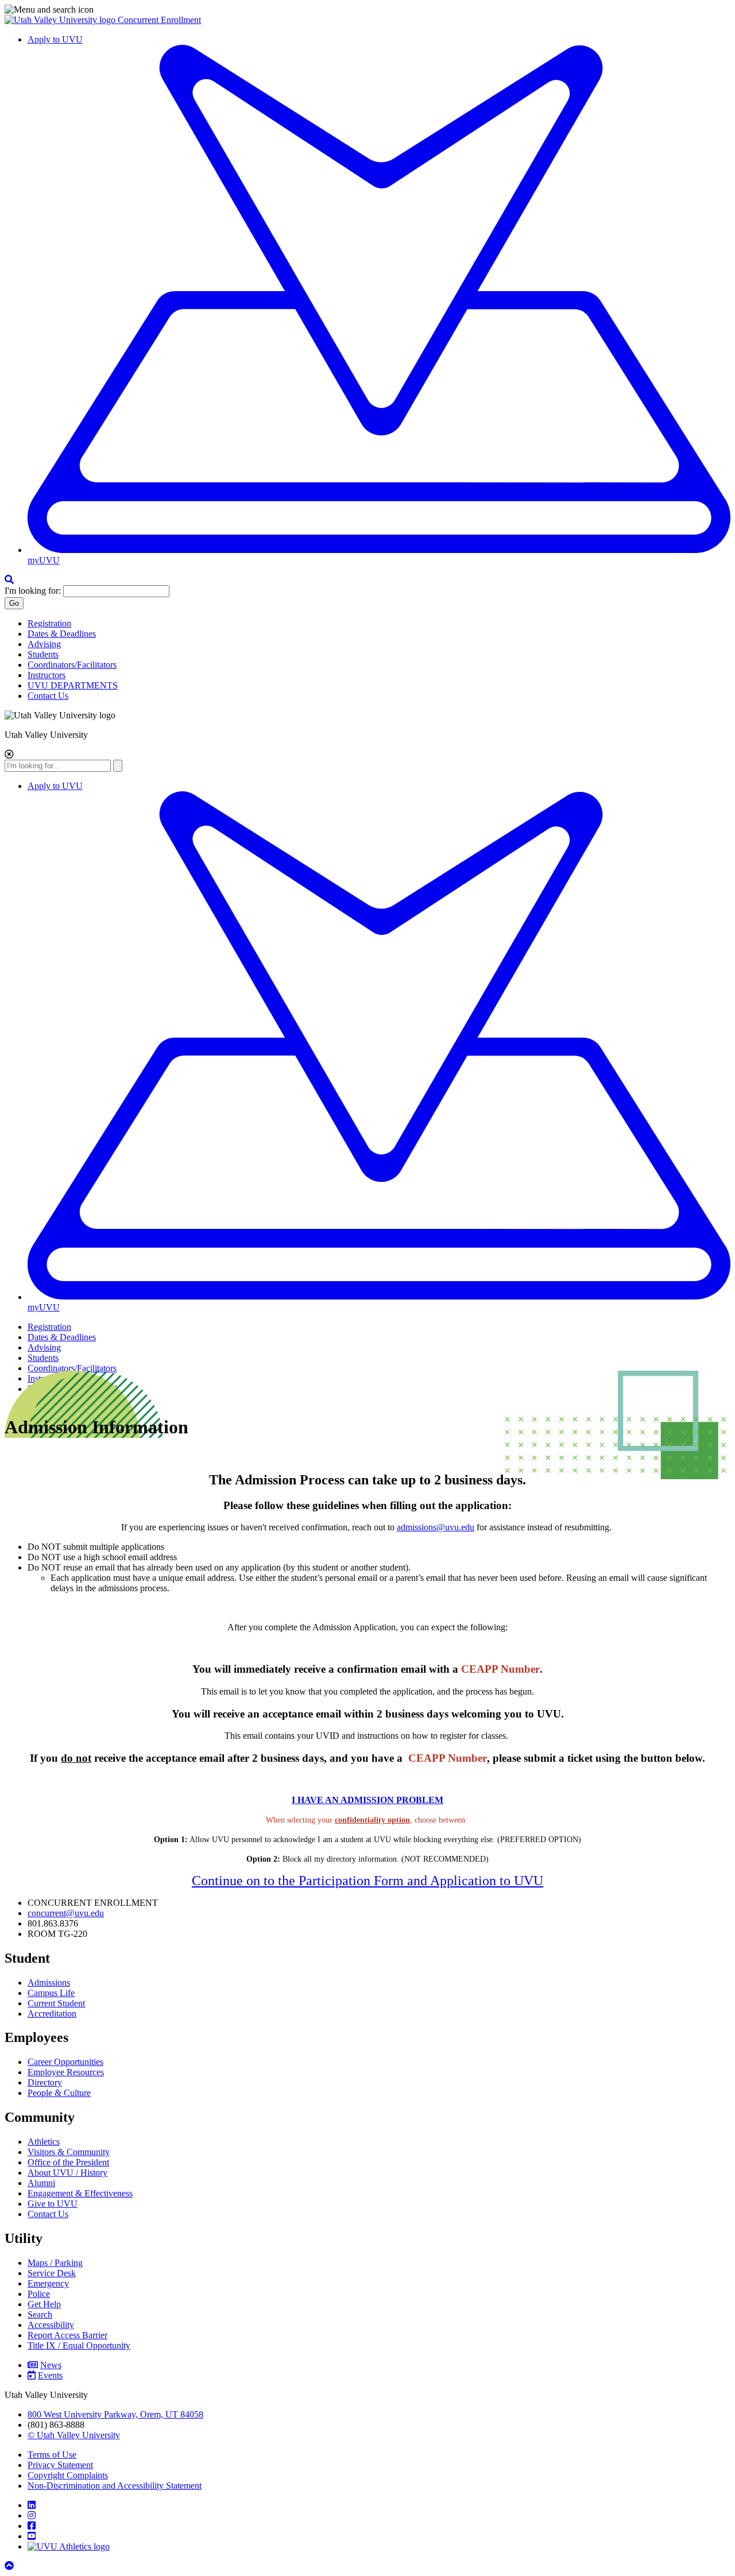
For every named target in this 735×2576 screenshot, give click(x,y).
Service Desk (52, 2273)
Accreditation (52, 2014)
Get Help (44, 2304)
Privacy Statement (60, 2465)
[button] (367, 10)
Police (39, 2294)
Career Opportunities (65, 2062)
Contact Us (48, 696)
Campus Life (51, 1993)
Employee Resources (66, 2072)
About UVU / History (67, 2173)
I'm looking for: (33, 591)
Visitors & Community (69, 2152)
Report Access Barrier (67, 2335)
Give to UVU (53, 2204)
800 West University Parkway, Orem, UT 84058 (115, 2414)
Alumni (41, 2183)
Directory (45, 2082)
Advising (44, 644)
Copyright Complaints (68, 2475)
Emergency (48, 2283)
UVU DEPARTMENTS (73, 685)
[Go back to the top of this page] (10, 2566)
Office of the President (68, 2162)
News (51, 2365)
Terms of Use (52, 2455)
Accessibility (51, 2325)
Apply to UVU (55, 39)
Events (50, 2375)
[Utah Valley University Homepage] (61, 20)
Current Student (56, 2003)
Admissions (49, 1983)
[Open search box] (9, 580)
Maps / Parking (55, 2263)
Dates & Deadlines (62, 634)
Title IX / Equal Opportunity (79, 2345)
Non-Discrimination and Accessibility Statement (115, 2486)
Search (40, 2314)
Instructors (47, 675)
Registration (49, 623)
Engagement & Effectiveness (80, 2193)
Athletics (44, 2142)
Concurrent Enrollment (159, 20)
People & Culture (59, 2093)
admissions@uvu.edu (436, 1527)
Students (43, 654)
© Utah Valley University (74, 2435)
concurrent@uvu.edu (66, 1913)
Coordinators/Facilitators (72, 665)
